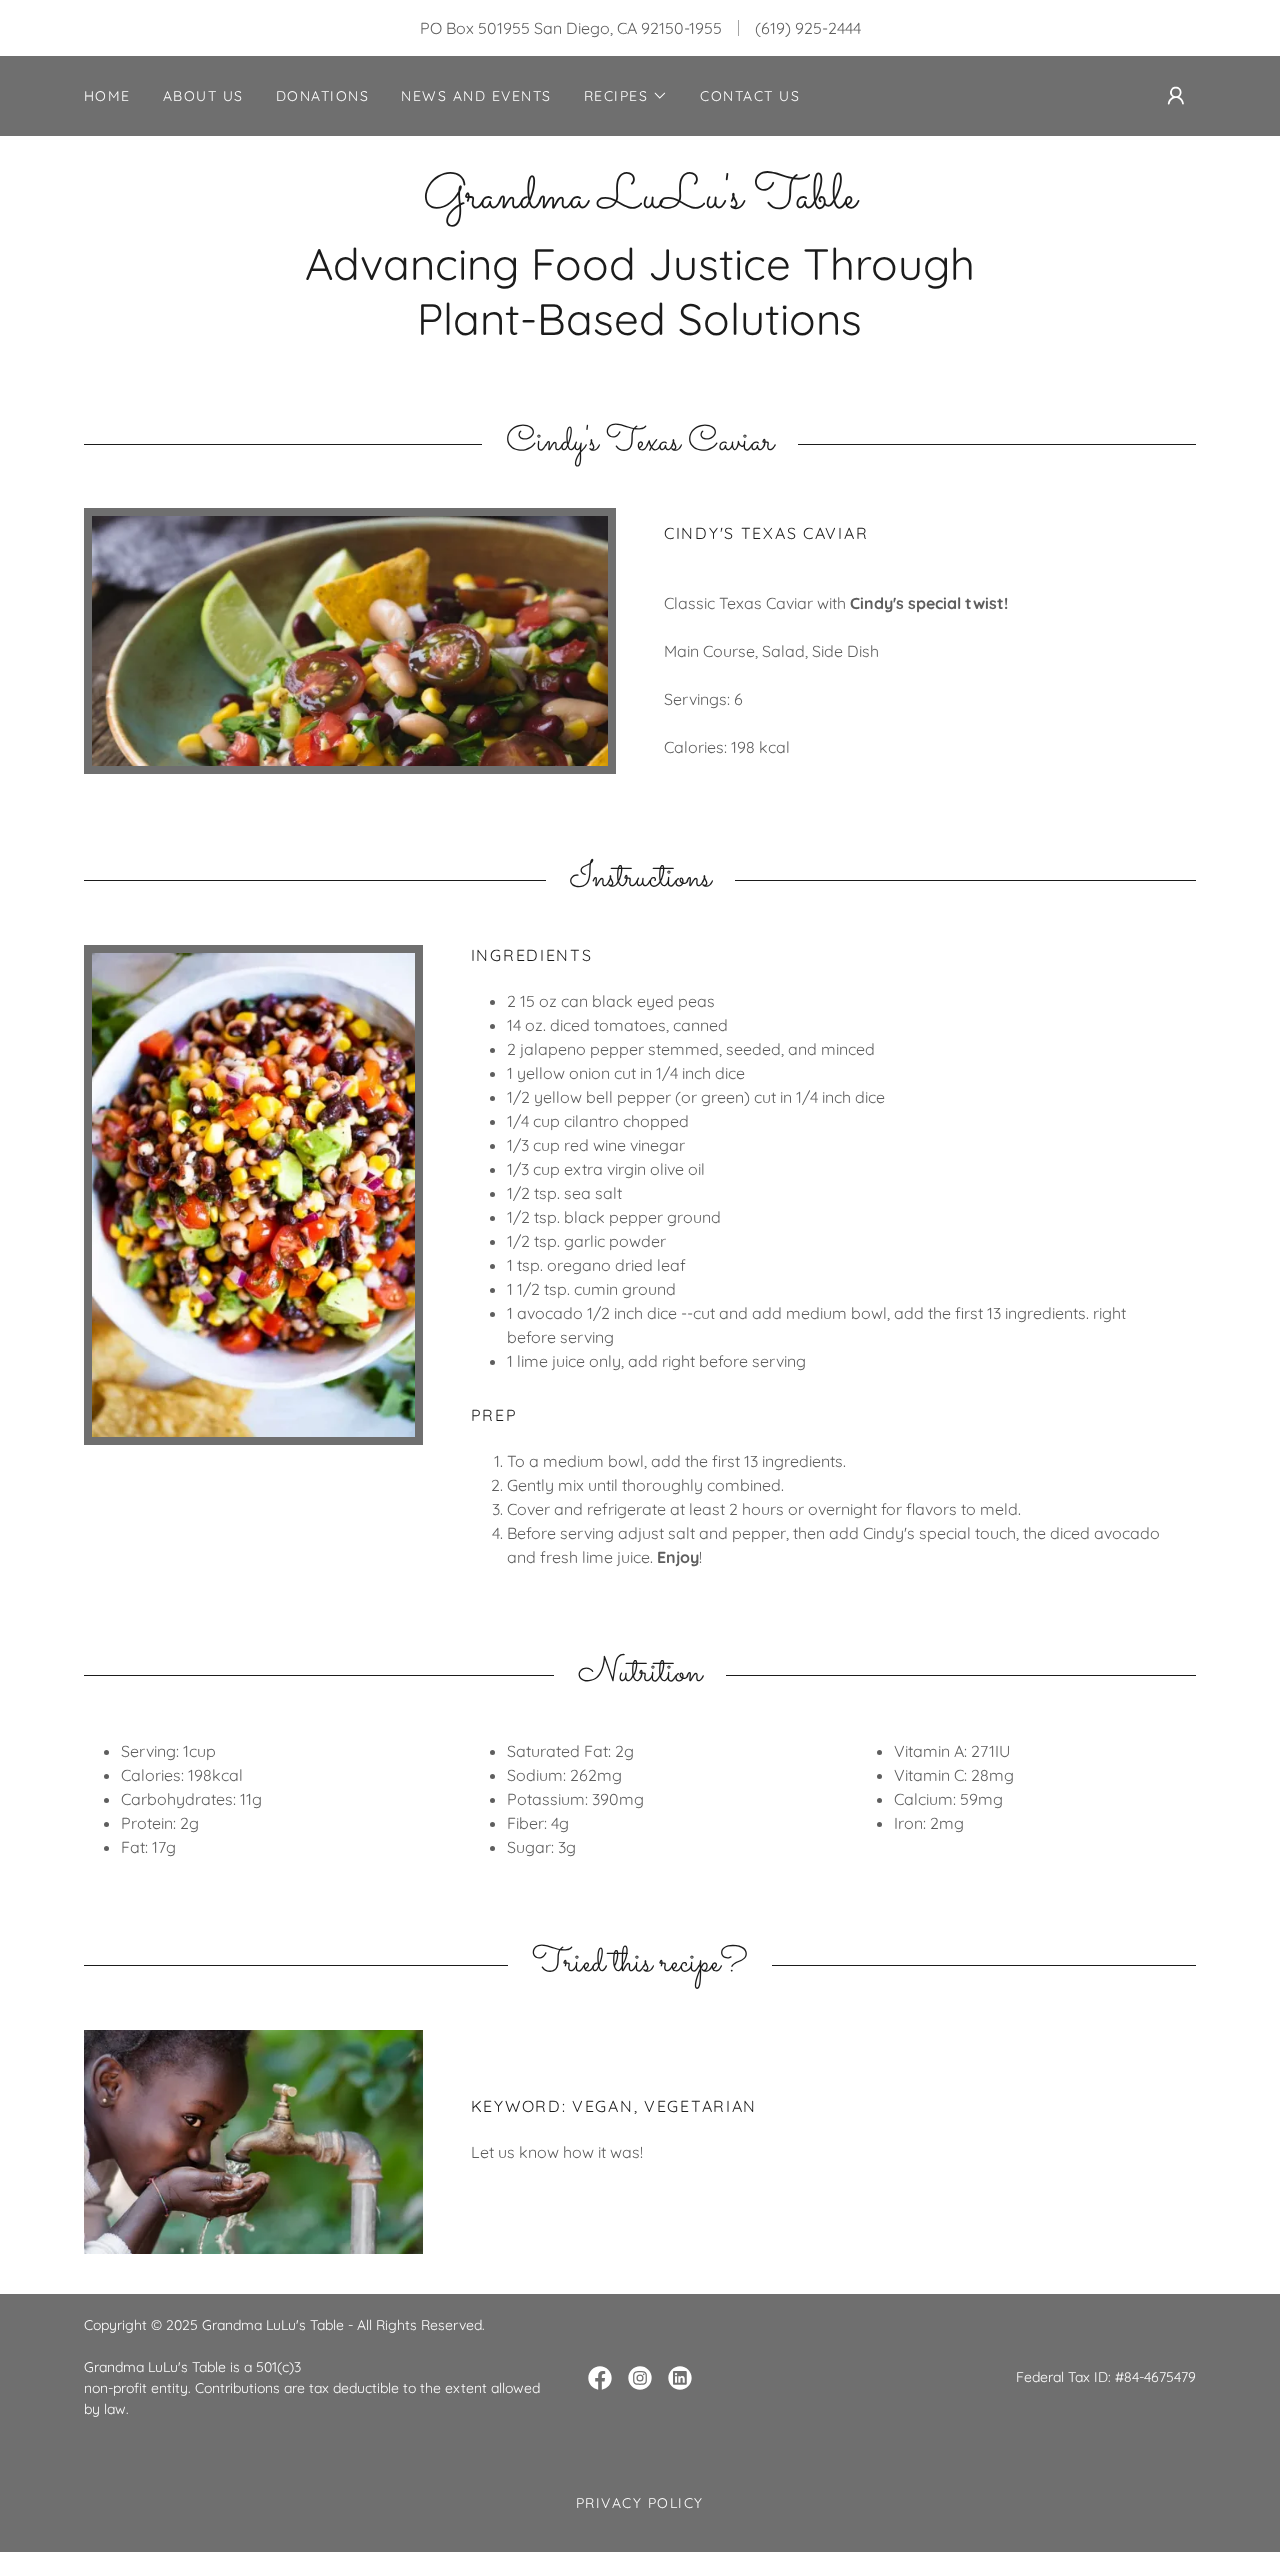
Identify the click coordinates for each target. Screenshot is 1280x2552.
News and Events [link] (476, 96)
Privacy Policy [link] (640, 2503)
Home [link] (107, 96)
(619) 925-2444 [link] (808, 28)
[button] (626, 96)
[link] (640, 202)
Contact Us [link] (750, 96)
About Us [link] (203, 96)
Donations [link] (322, 96)
